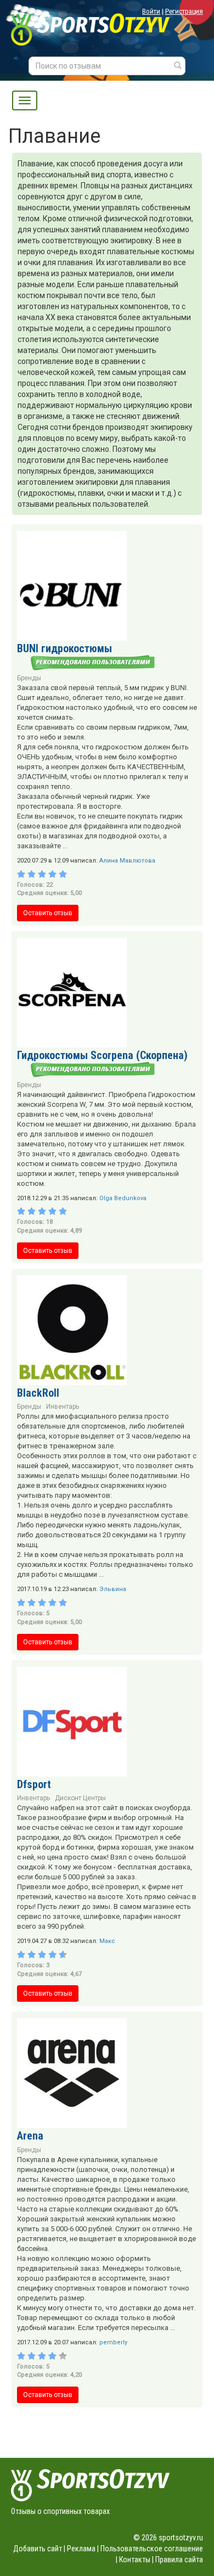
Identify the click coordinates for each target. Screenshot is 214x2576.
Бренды (29, 678)
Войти (151, 11)
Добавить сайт (38, 2549)
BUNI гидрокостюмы (64, 648)
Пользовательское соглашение (152, 2549)
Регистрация (184, 11)
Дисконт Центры (80, 1798)
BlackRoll (38, 1393)
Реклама (81, 2549)
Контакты (135, 2560)
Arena (30, 2136)
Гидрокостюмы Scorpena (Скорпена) (102, 1055)
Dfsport (34, 1784)
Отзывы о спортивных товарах (60, 2511)
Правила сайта (179, 2560)
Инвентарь (63, 1407)
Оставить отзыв (48, 913)
